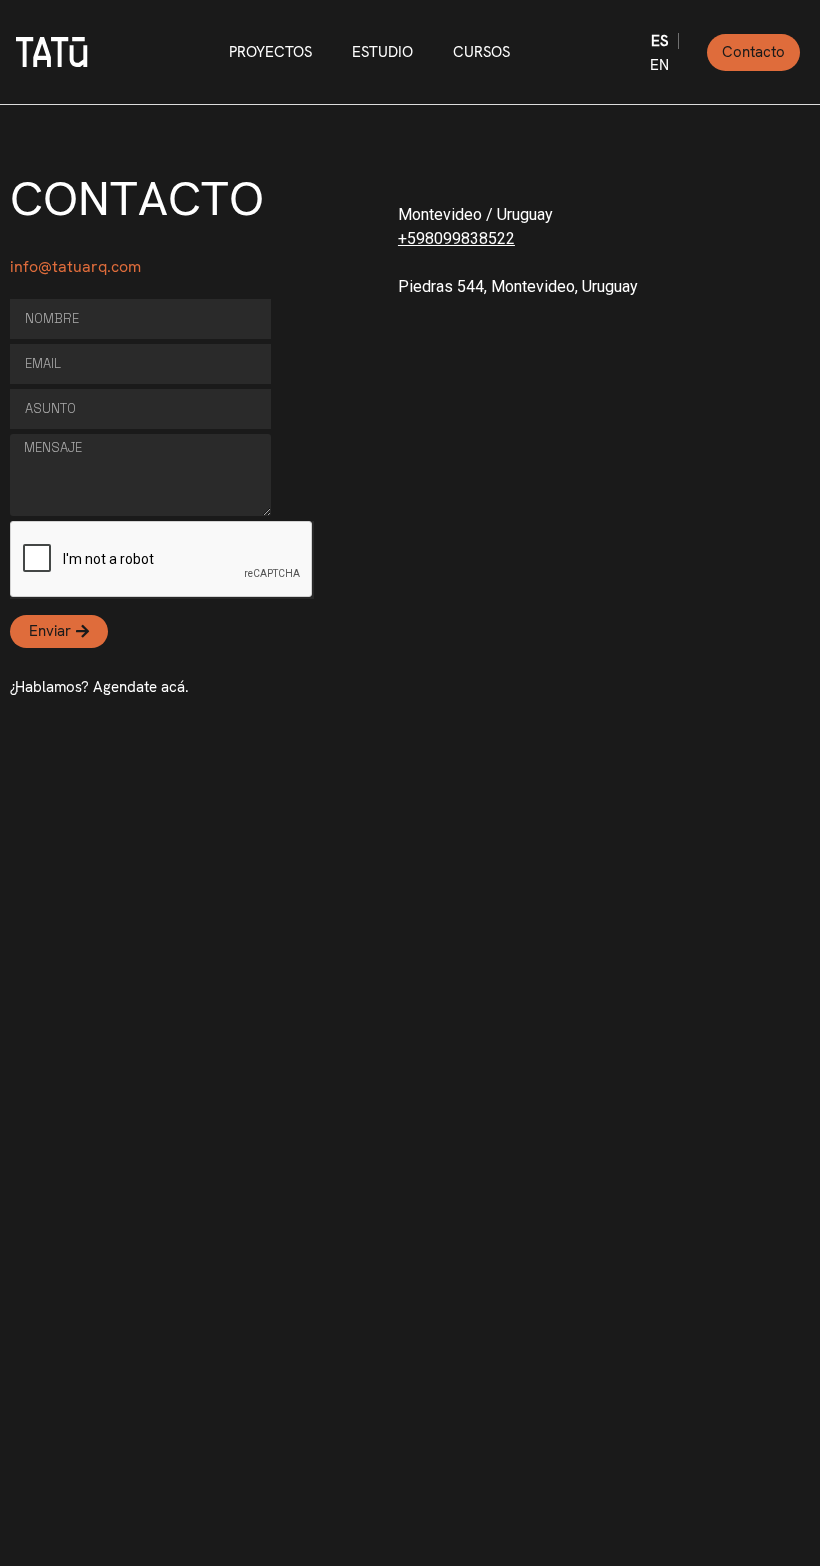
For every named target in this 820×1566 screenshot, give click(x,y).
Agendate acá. (141, 687)
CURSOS (481, 52)
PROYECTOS (270, 52)
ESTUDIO (382, 52)
